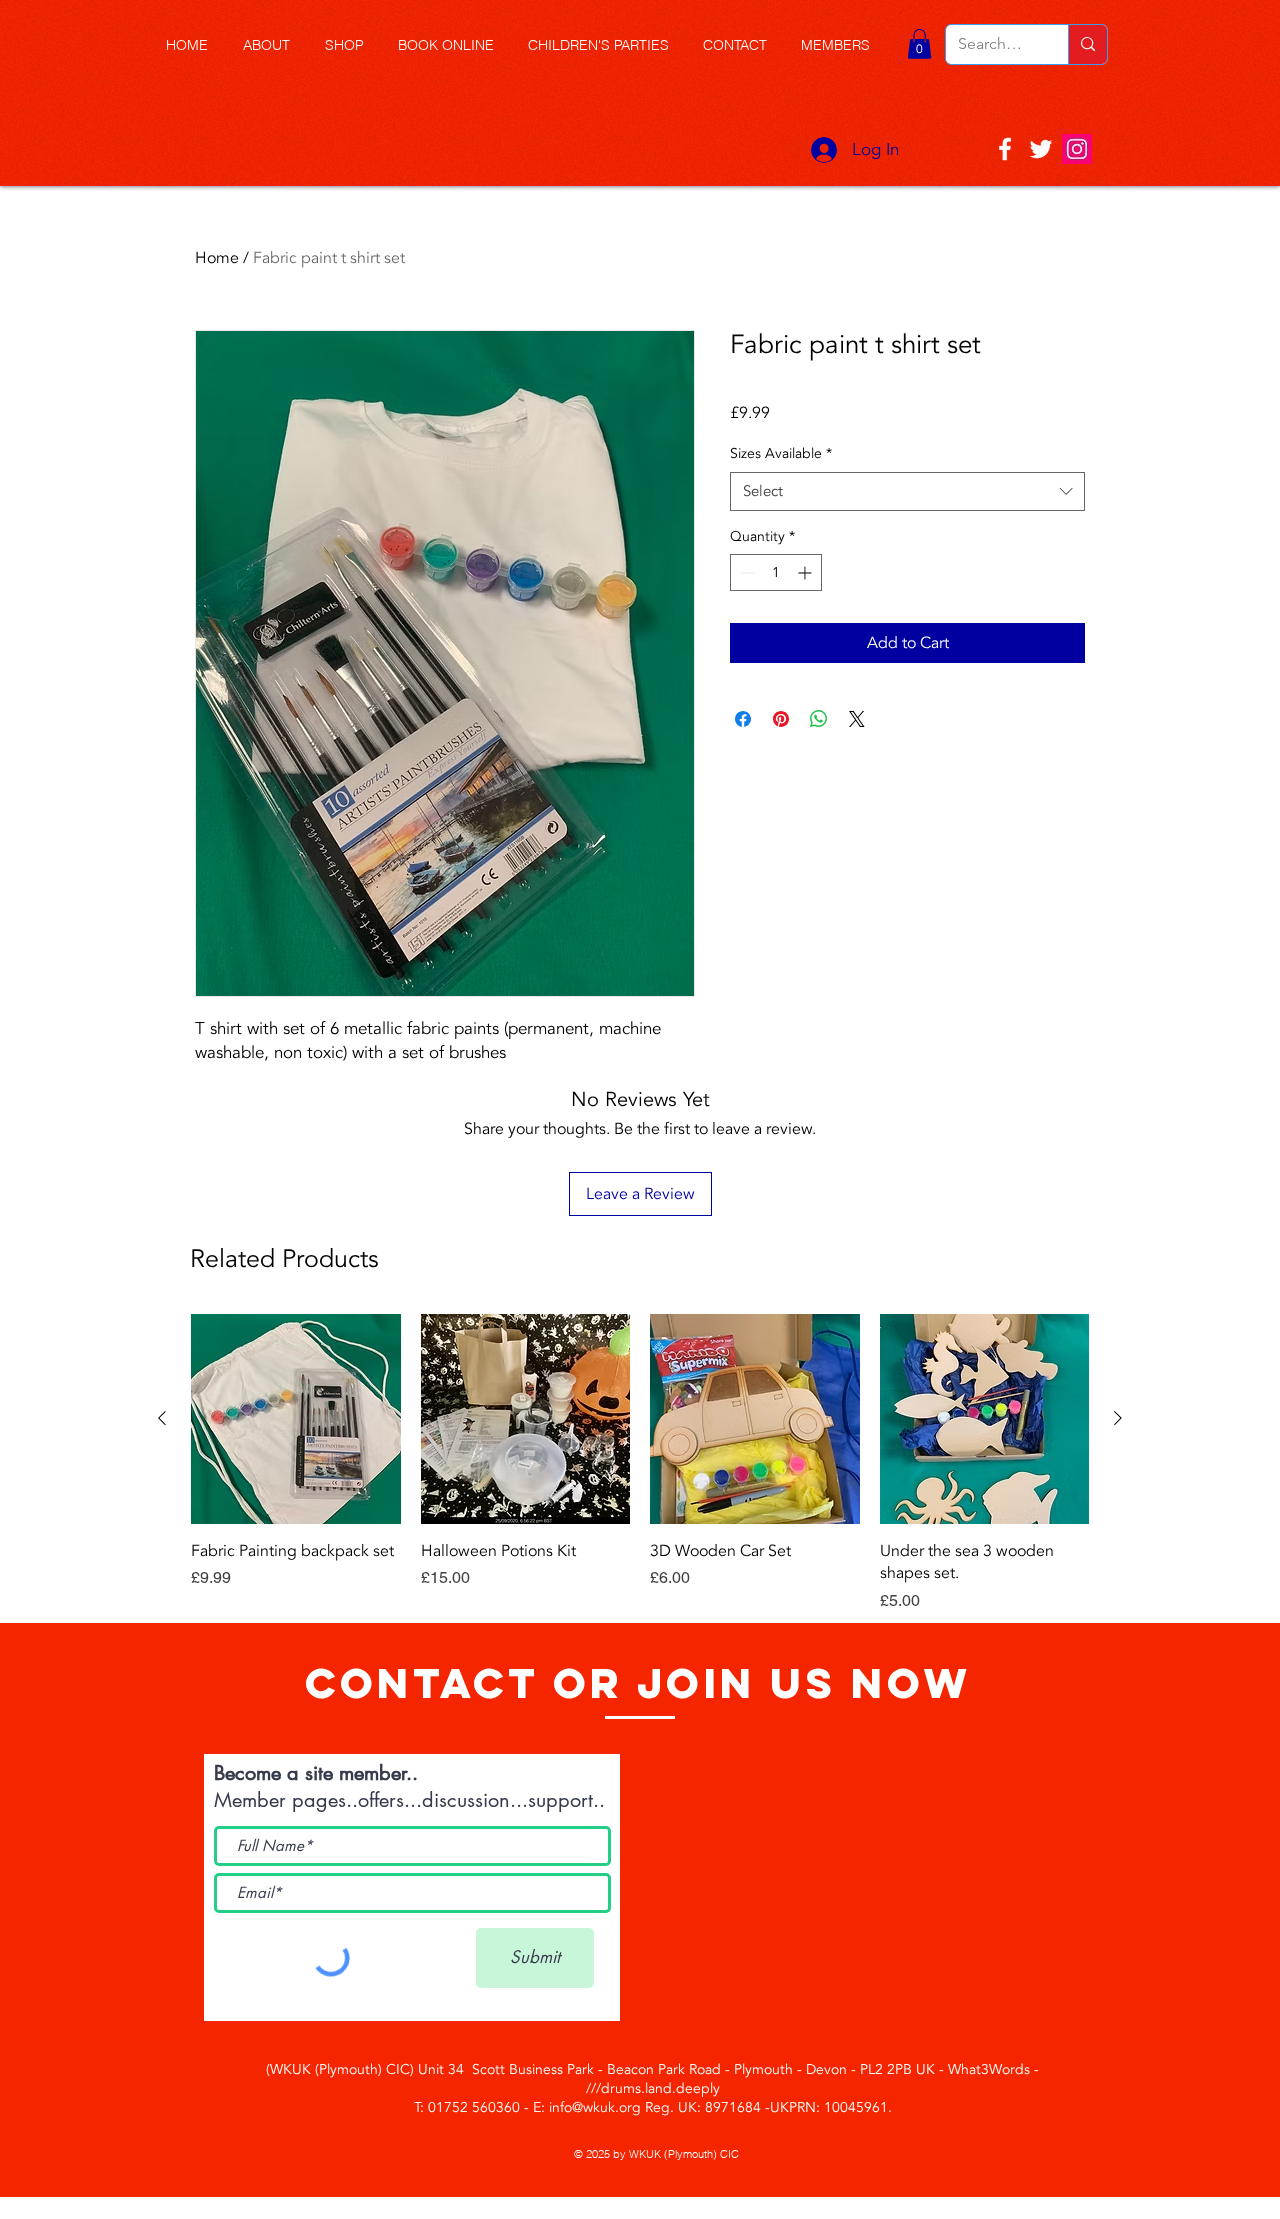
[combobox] (907, 491)
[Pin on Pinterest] (781, 719)
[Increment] (806, 572)
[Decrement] (745, 572)
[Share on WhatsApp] (819, 719)
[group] (640, 1463)
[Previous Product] (162, 1418)
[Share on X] (857, 719)
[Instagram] (1077, 149)
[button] (351, 45)
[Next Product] (1118, 1418)
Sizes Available (781, 453)
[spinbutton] (776, 572)
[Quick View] (296, 1419)
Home (217, 258)
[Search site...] (1087, 44)
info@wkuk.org (595, 2107)
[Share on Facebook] (743, 719)
